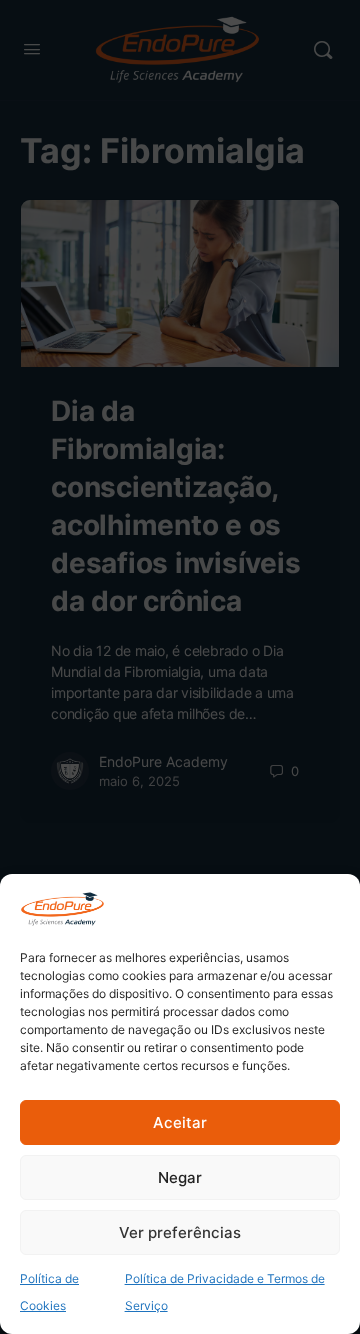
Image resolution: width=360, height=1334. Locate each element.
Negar (180, 1177)
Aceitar (180, 1122)
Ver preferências (180, 1232)
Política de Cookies (49, 1292)
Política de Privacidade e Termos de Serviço (225, 1292)
